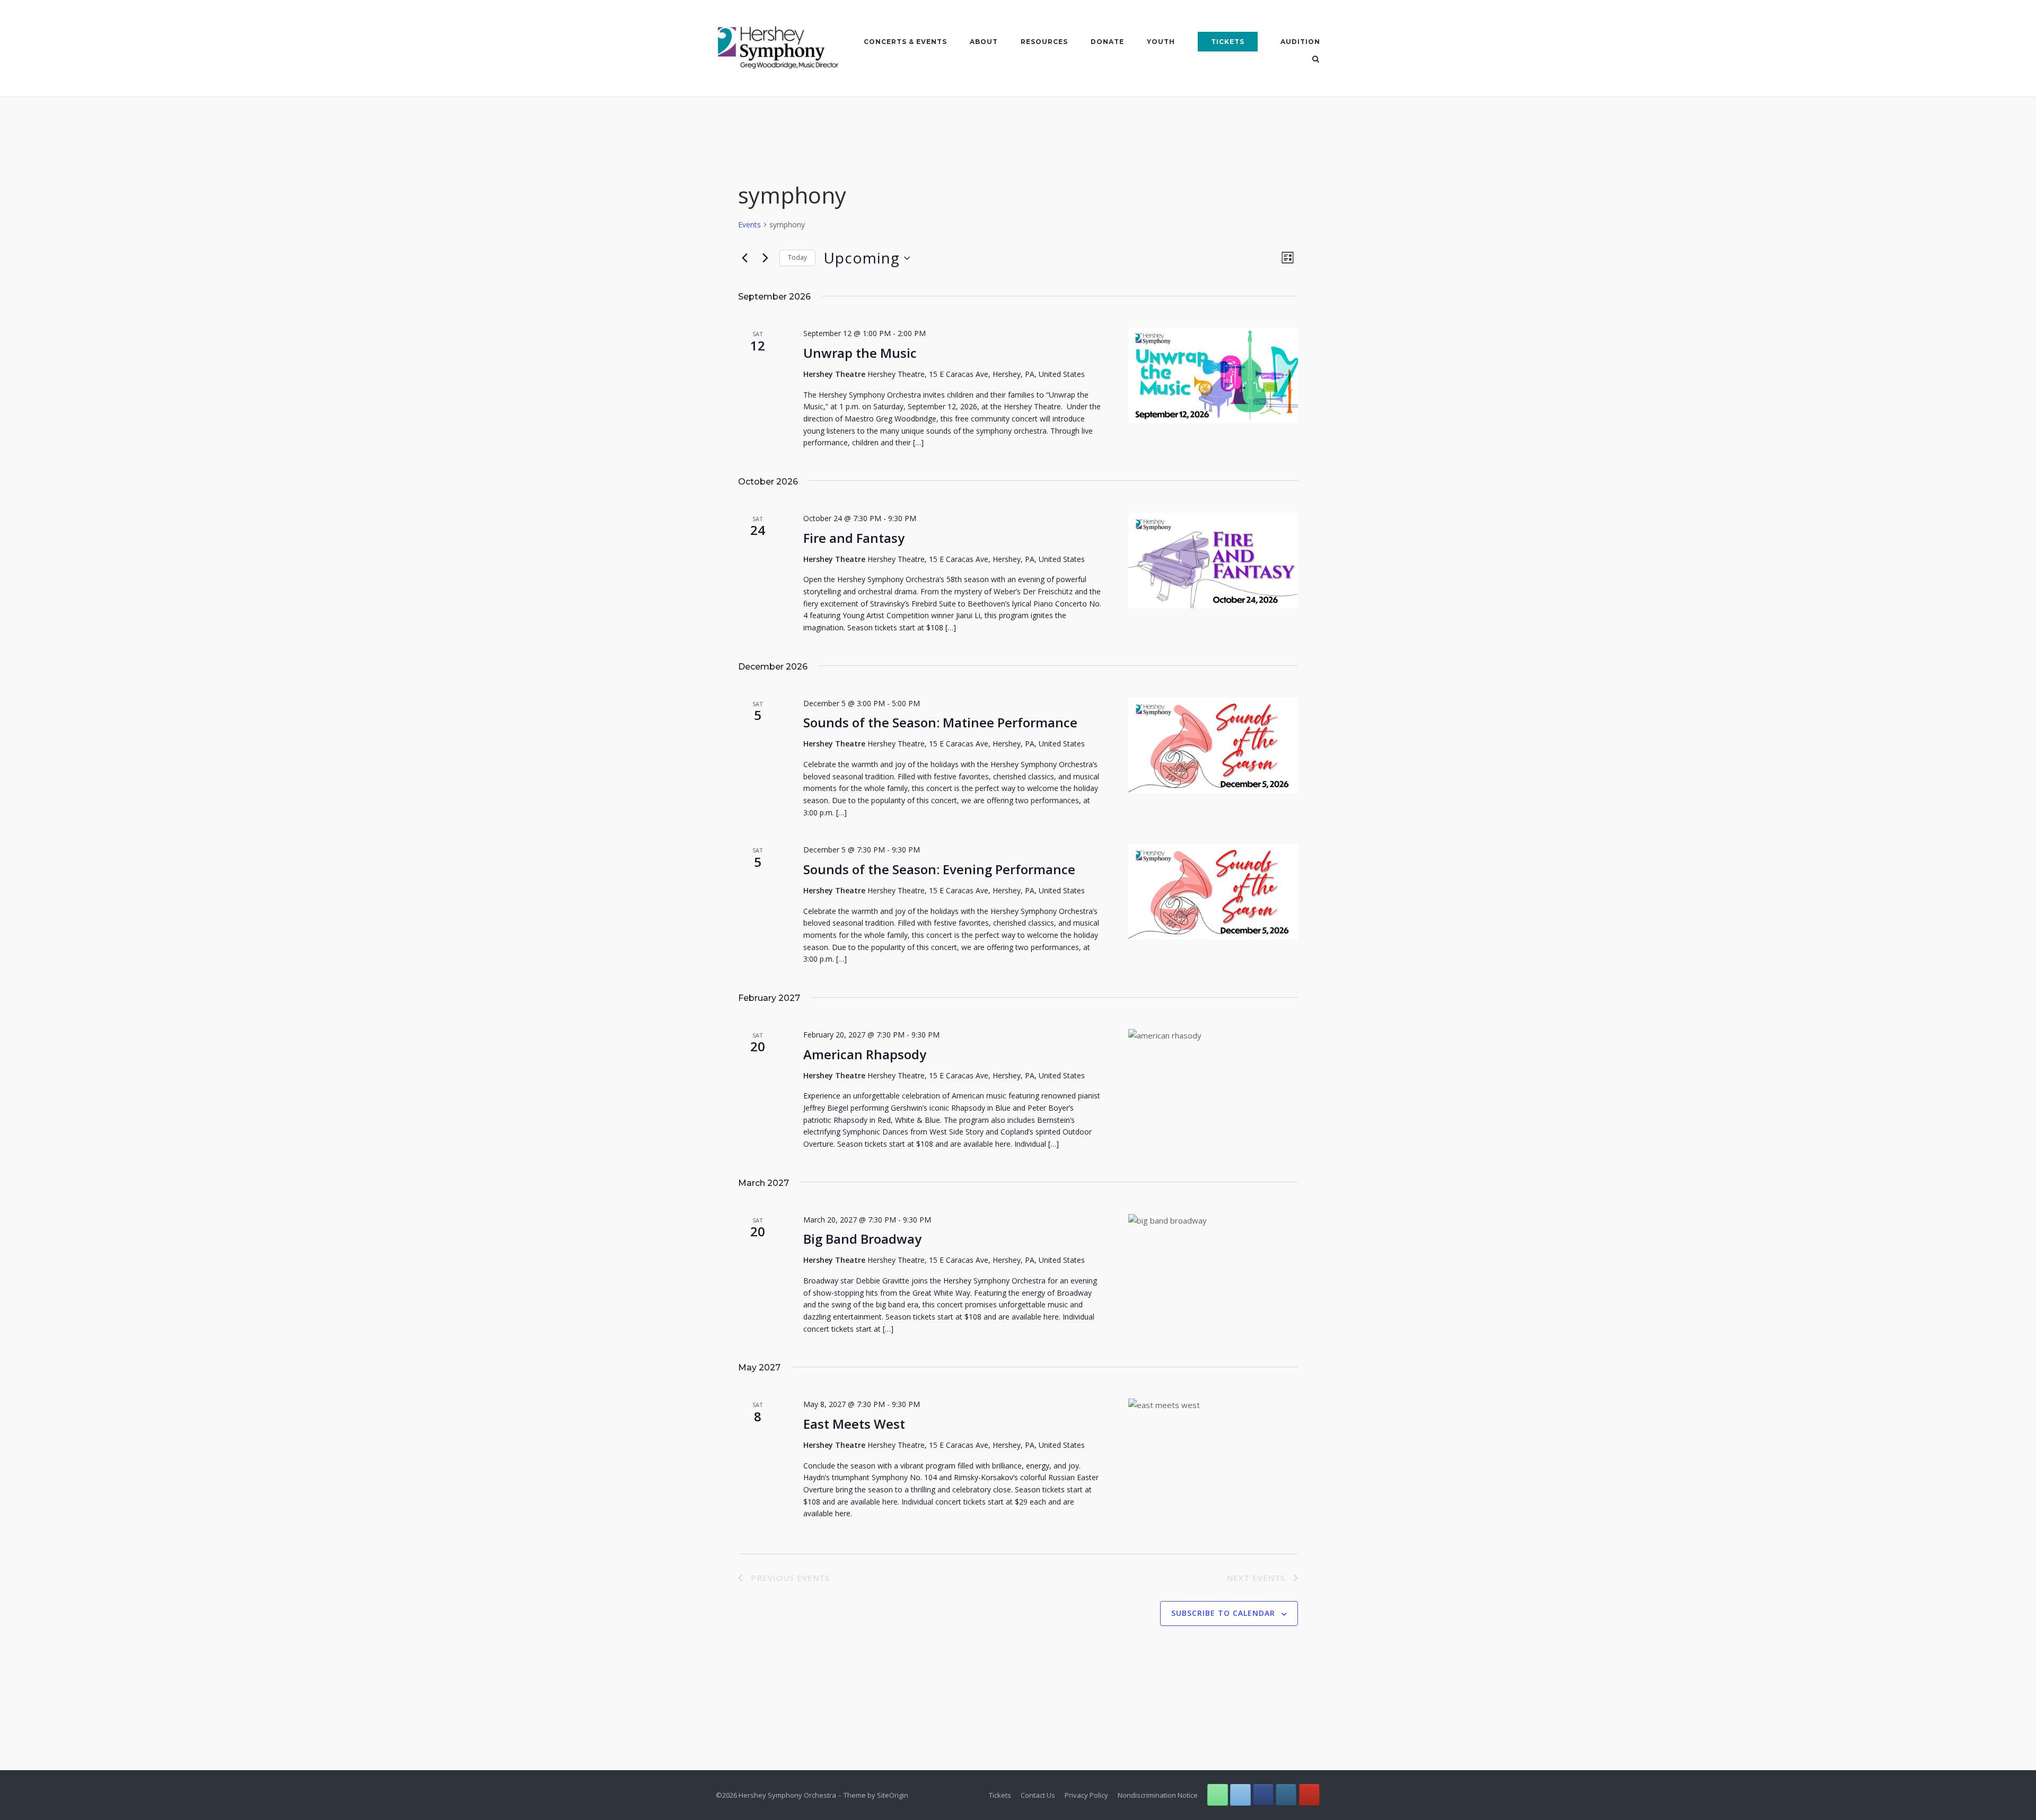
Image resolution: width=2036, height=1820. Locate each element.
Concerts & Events (905, 42)
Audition (1300, 42)
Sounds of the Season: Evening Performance (939, 869)
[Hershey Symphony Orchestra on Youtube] (1309, 1795)
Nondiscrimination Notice (1158, 1795)
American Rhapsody (865, 1054)
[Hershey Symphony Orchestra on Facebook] (1263, 1795)
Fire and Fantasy (854, 538)
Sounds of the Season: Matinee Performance (940, 722)
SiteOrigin (893, 1795)
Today (797, 257)
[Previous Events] (744, 258)
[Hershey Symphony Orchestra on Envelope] (1240, 1795)
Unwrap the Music (860, 353)
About (984, 42)
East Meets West (854, 1424)
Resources (1044, 42)
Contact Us (1038, 1795)
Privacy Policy (1086, 1795)
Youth (1161, 42)
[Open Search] (1316, 60)
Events (749, 225)
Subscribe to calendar (1223, 1613)
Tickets (1228, 42)
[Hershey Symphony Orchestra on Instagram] (1286, 1795)
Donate (1107, 42)
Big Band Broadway (862, 1239)
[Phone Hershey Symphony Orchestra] (1218, 1795)
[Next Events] (765, 258)
